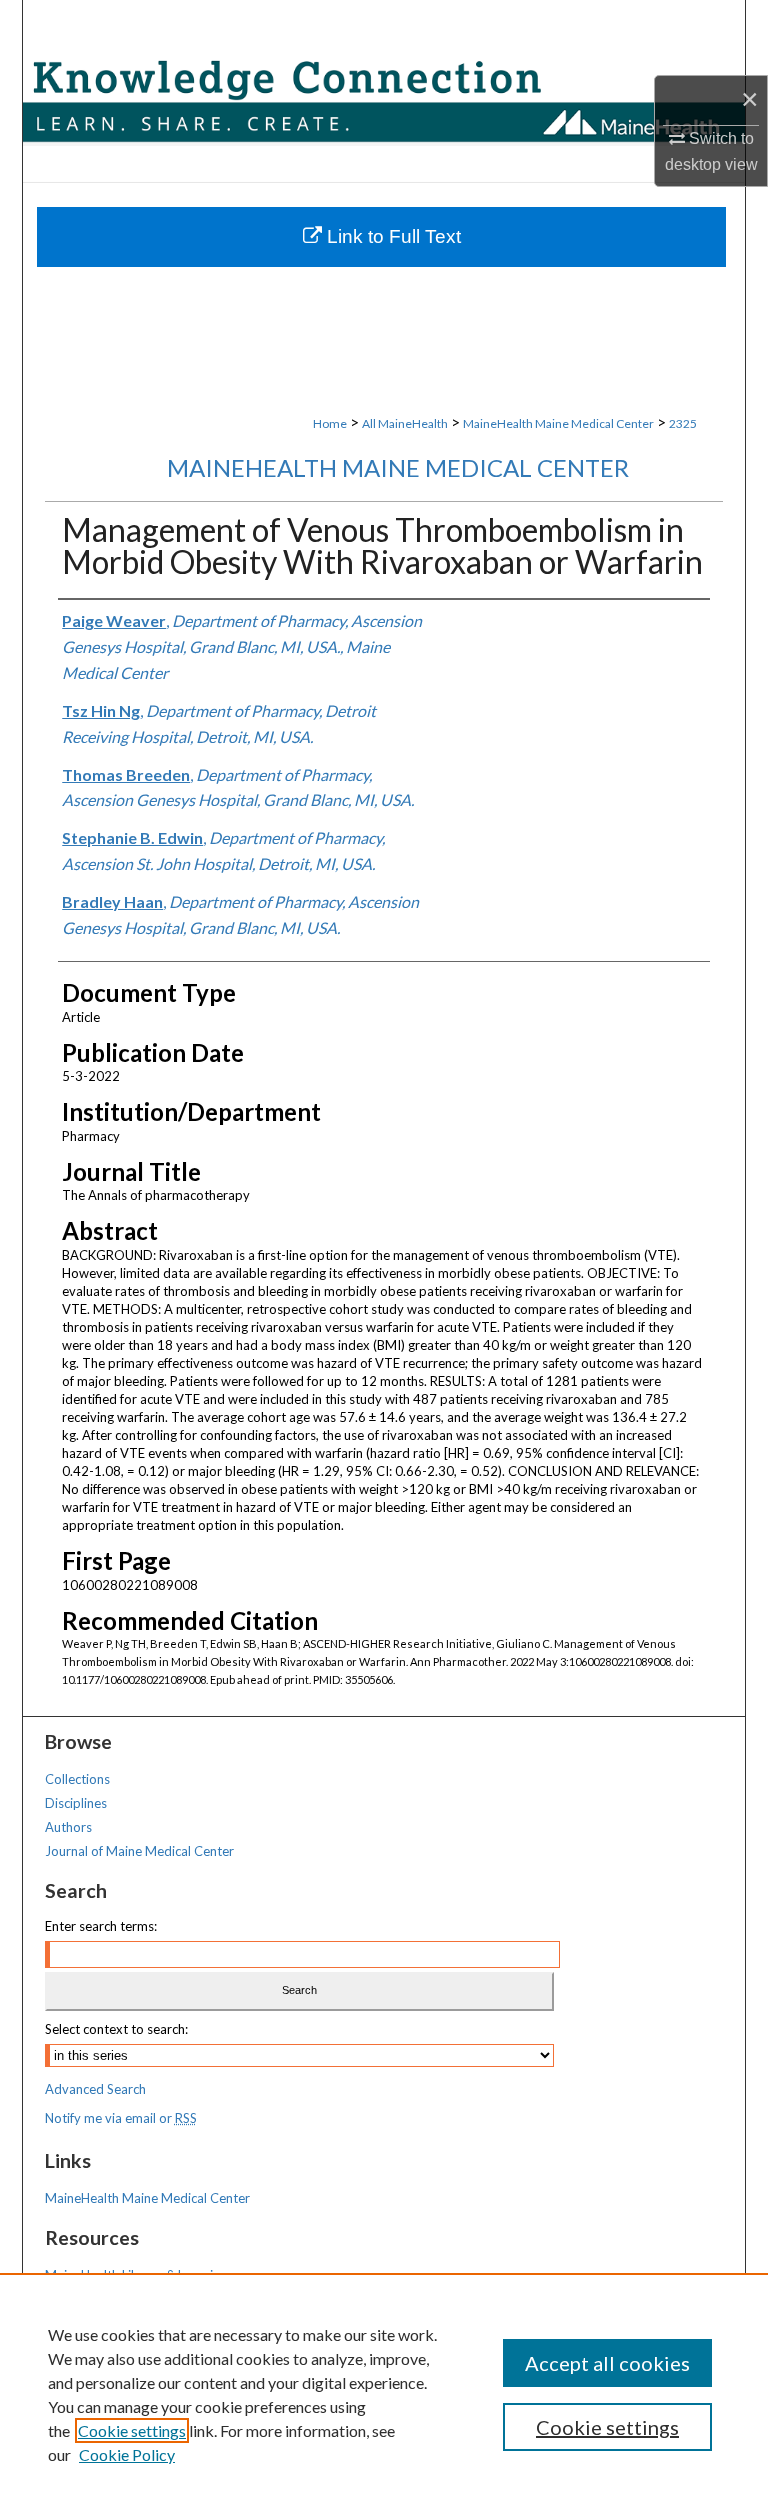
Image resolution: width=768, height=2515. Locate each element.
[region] (384, 2394)
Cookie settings (132, 2430)
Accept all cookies (607, 2363)
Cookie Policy (127, 2454)
